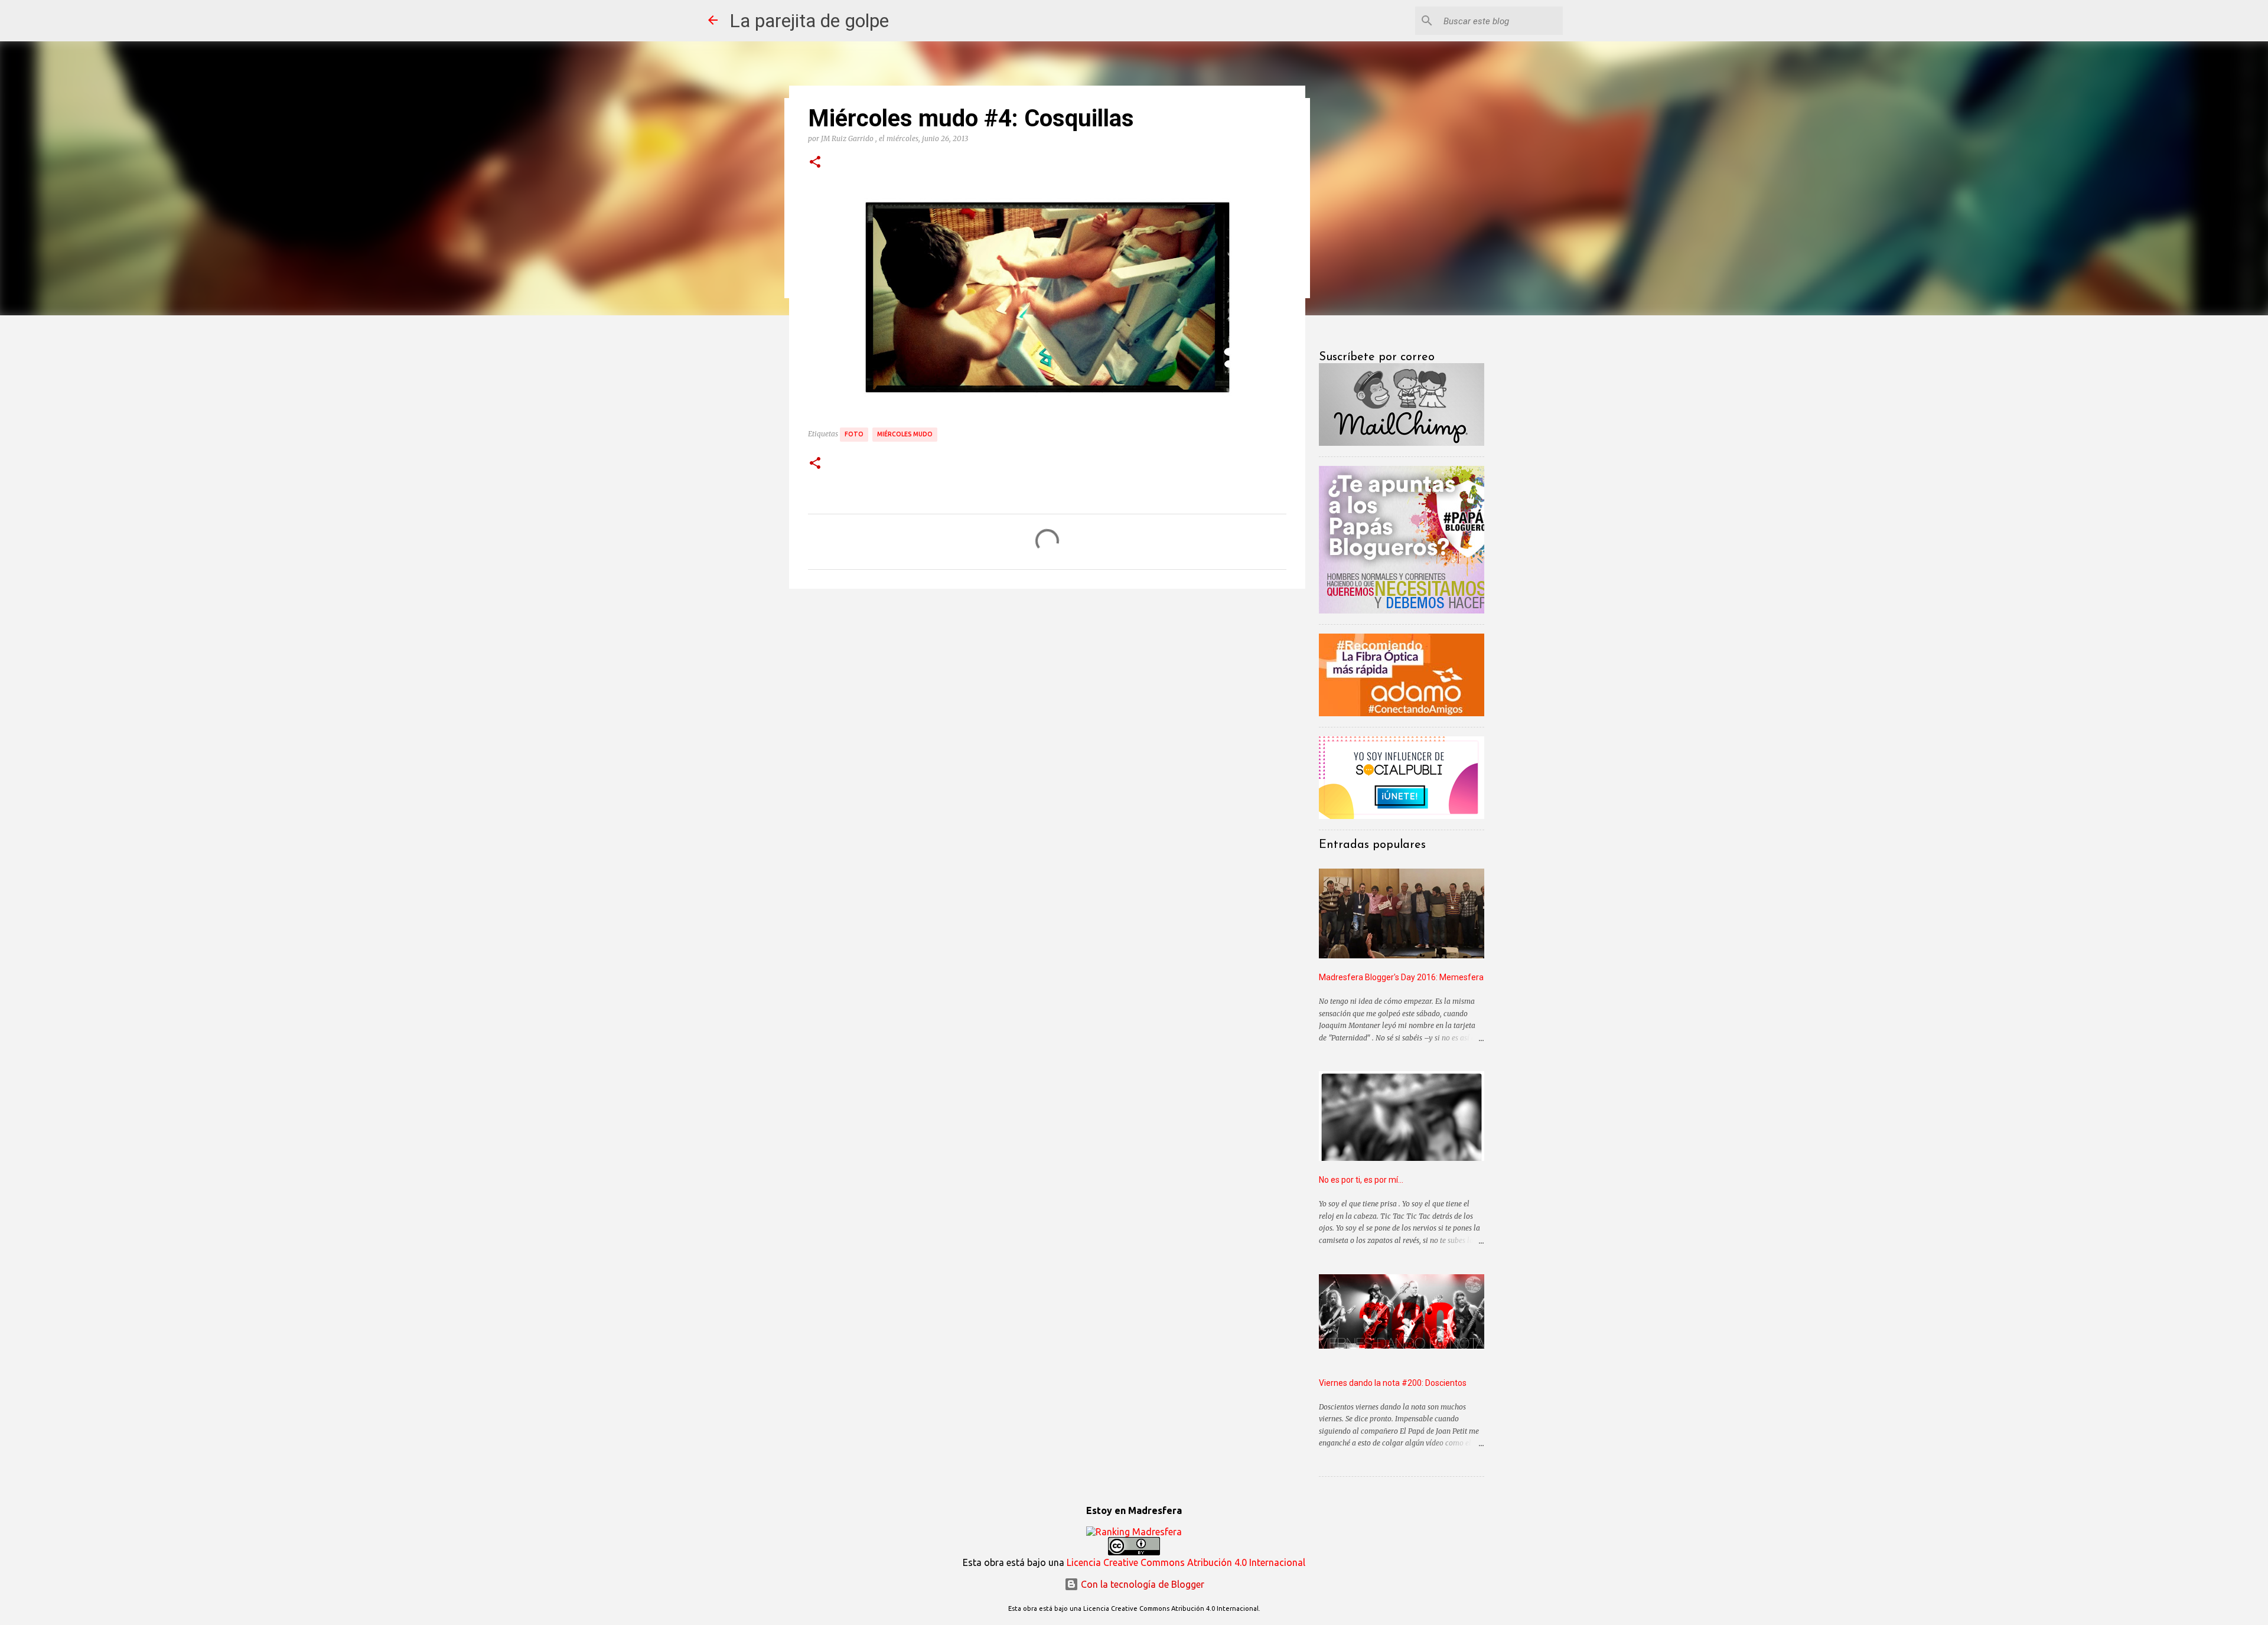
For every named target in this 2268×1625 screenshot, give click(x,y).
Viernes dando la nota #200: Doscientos (1393, 1383)
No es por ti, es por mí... (1361, 1180)
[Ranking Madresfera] (1134, 1532)
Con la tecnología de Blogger (1141, 1584)
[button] (815, 162)
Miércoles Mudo (905, 434)
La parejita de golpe (809, 21)
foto (854, 434)
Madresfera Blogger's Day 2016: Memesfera (1401, 977)
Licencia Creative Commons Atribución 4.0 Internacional (1186, 1562)
